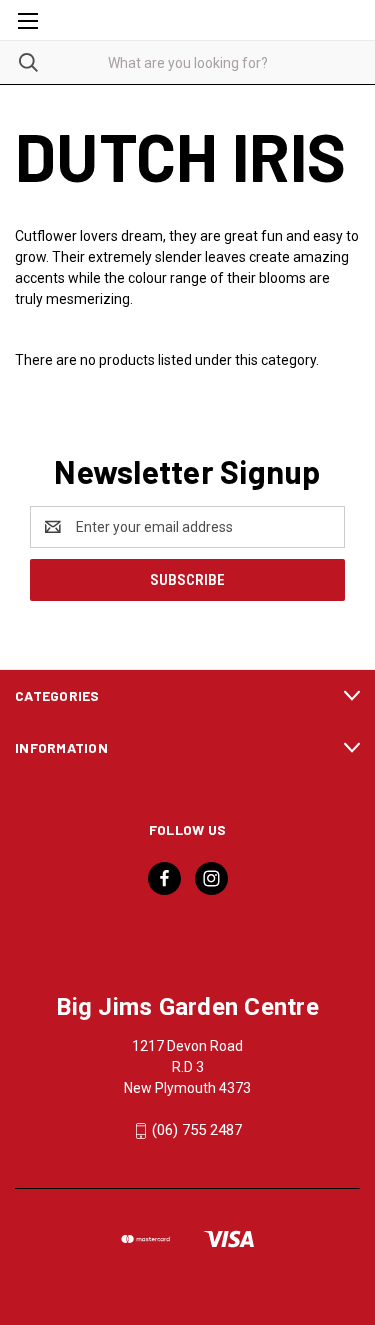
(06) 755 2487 (197, 1130)
